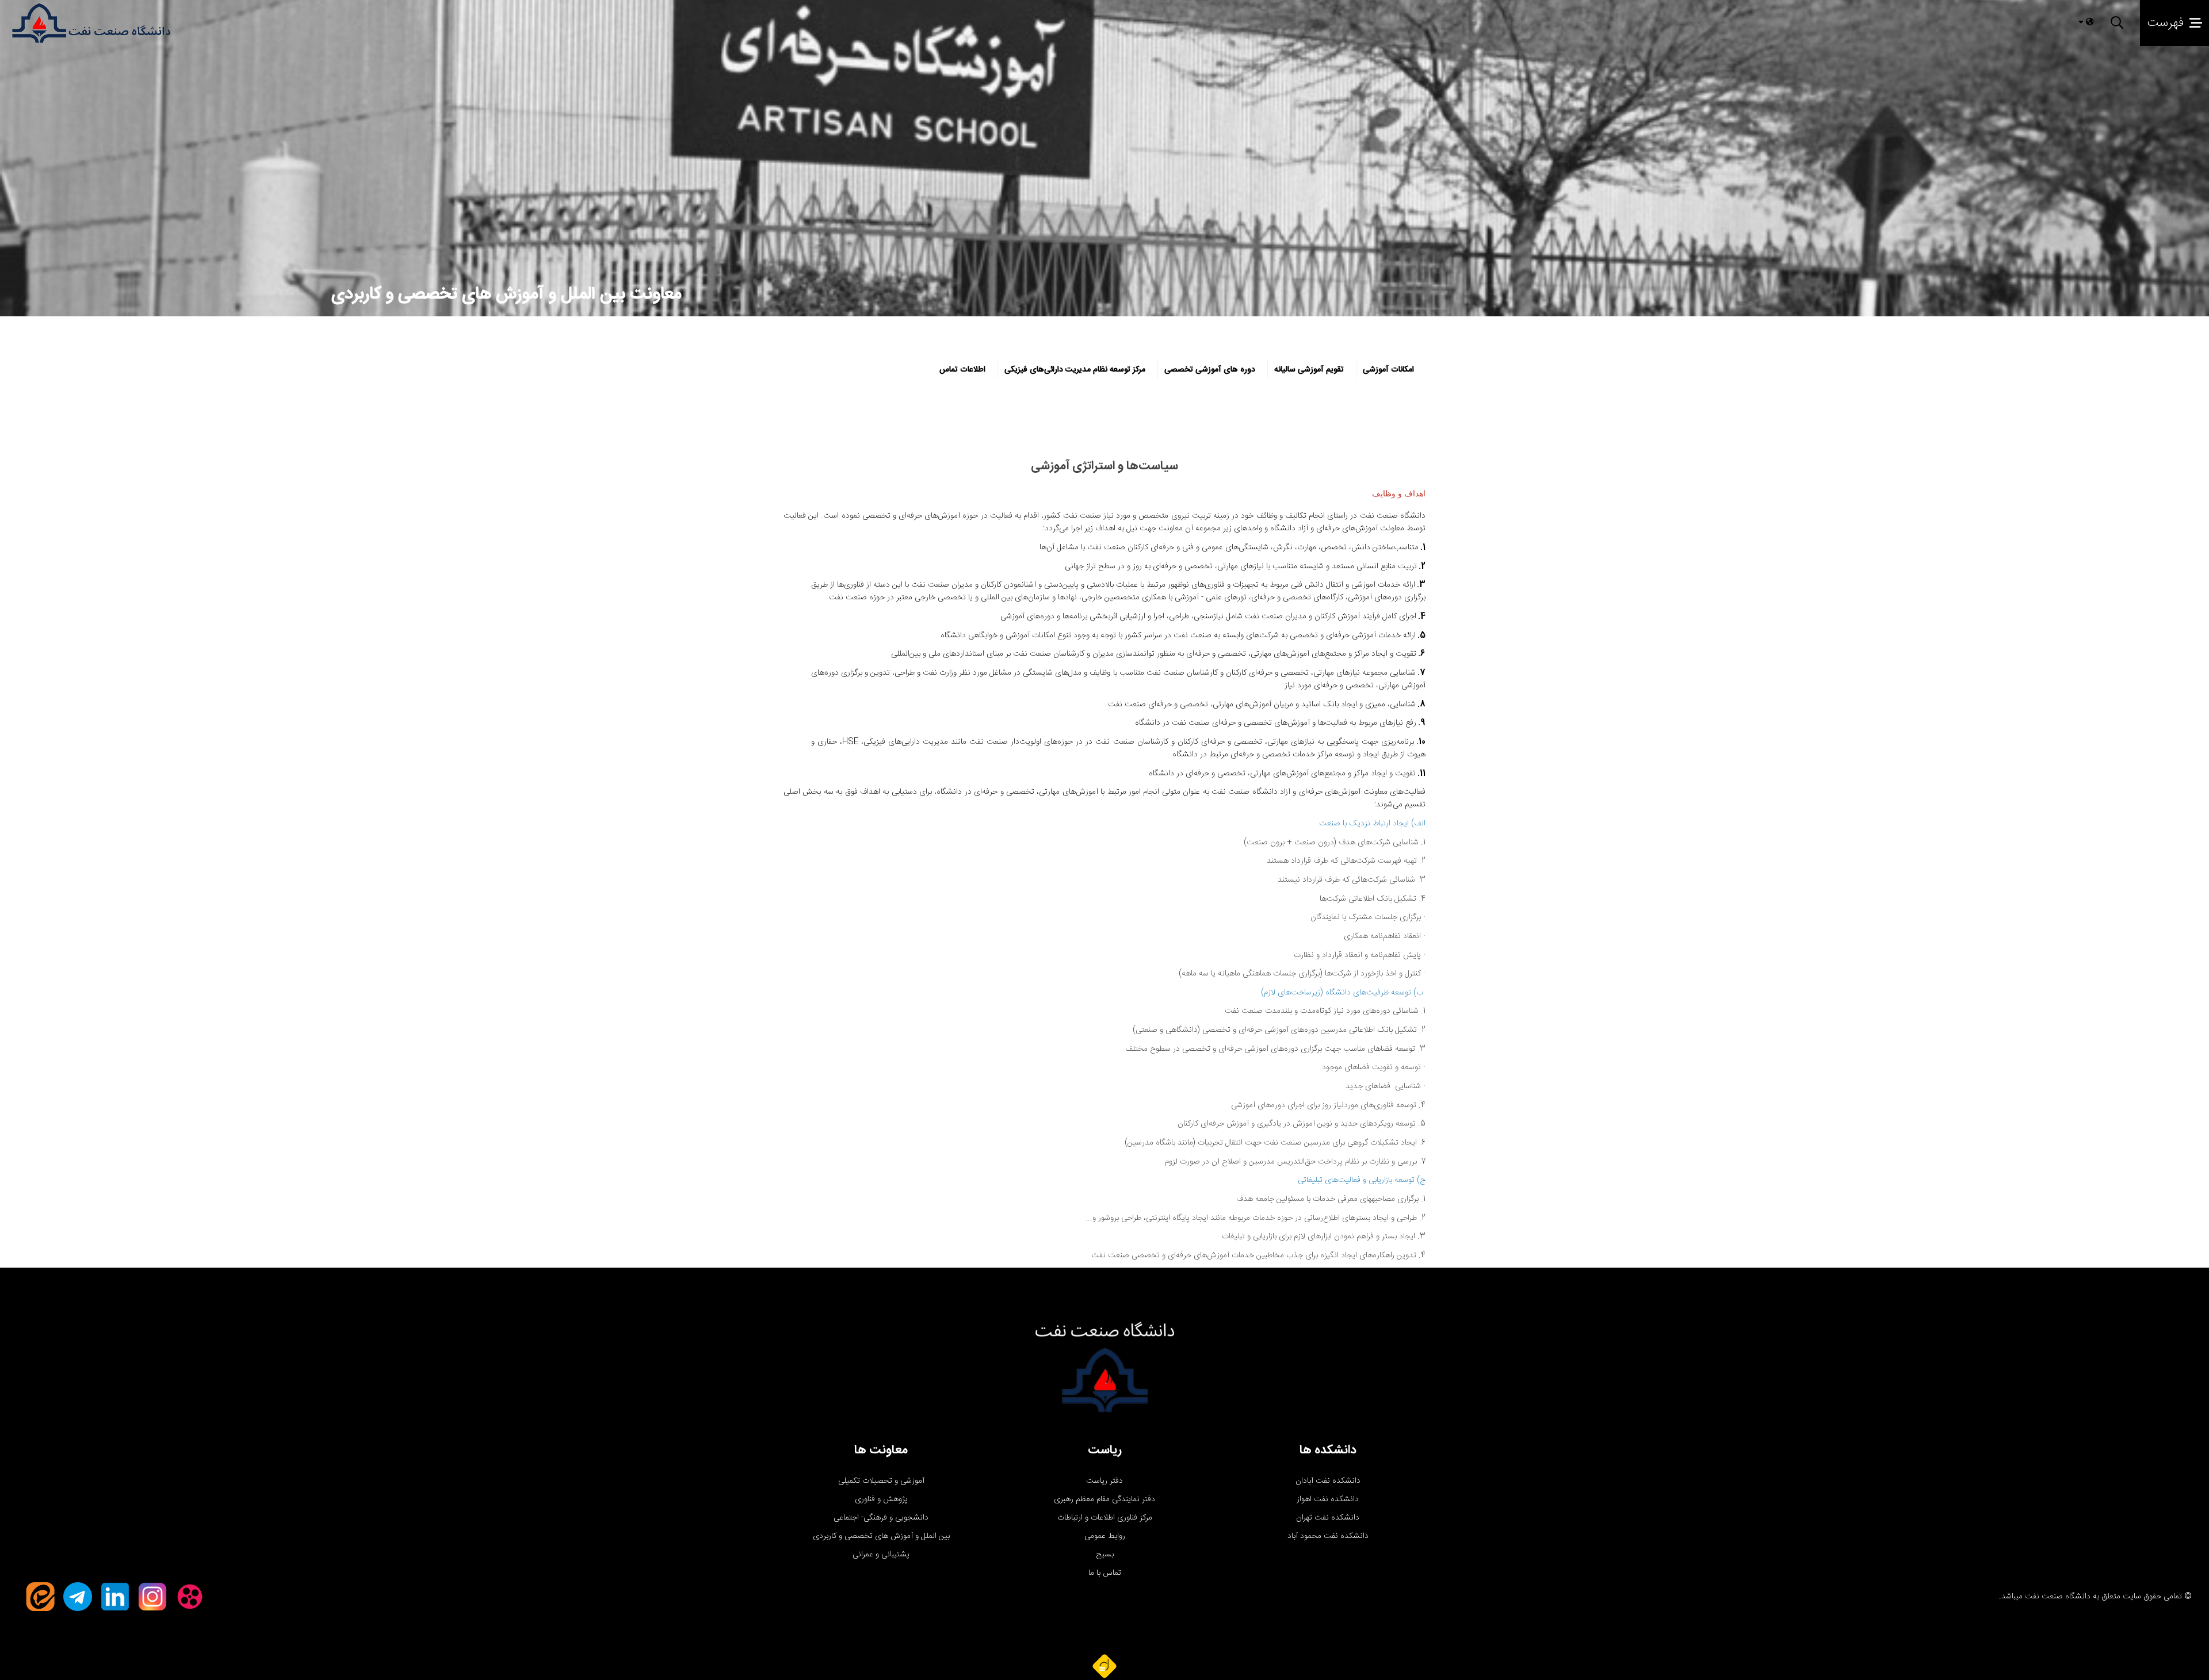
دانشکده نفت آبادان (1328, 1481)
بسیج (1105, 1555)
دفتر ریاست (1104, 1481)
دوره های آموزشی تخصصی (1210, 370)
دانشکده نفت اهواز (1328, 1499)
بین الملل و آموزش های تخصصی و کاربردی (881, 1536)
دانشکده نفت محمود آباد (1328, 1536)
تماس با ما (1105, 1573)
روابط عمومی (1105, 1536)
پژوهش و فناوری (881, 1499)
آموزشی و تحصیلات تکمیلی (881, 1481)
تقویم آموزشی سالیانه (1309, 370)
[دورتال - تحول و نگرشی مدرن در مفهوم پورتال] (1104, 1666)
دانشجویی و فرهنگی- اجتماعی (881, 1518)
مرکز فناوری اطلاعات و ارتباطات (1105, 1518)
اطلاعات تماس (962, 370)
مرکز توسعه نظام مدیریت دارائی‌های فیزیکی (1075, 370)
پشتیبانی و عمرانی (881, 1555)
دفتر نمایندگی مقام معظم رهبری (1104, 1499)
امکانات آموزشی (1388, 370)
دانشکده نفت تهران (1328, 1518)
